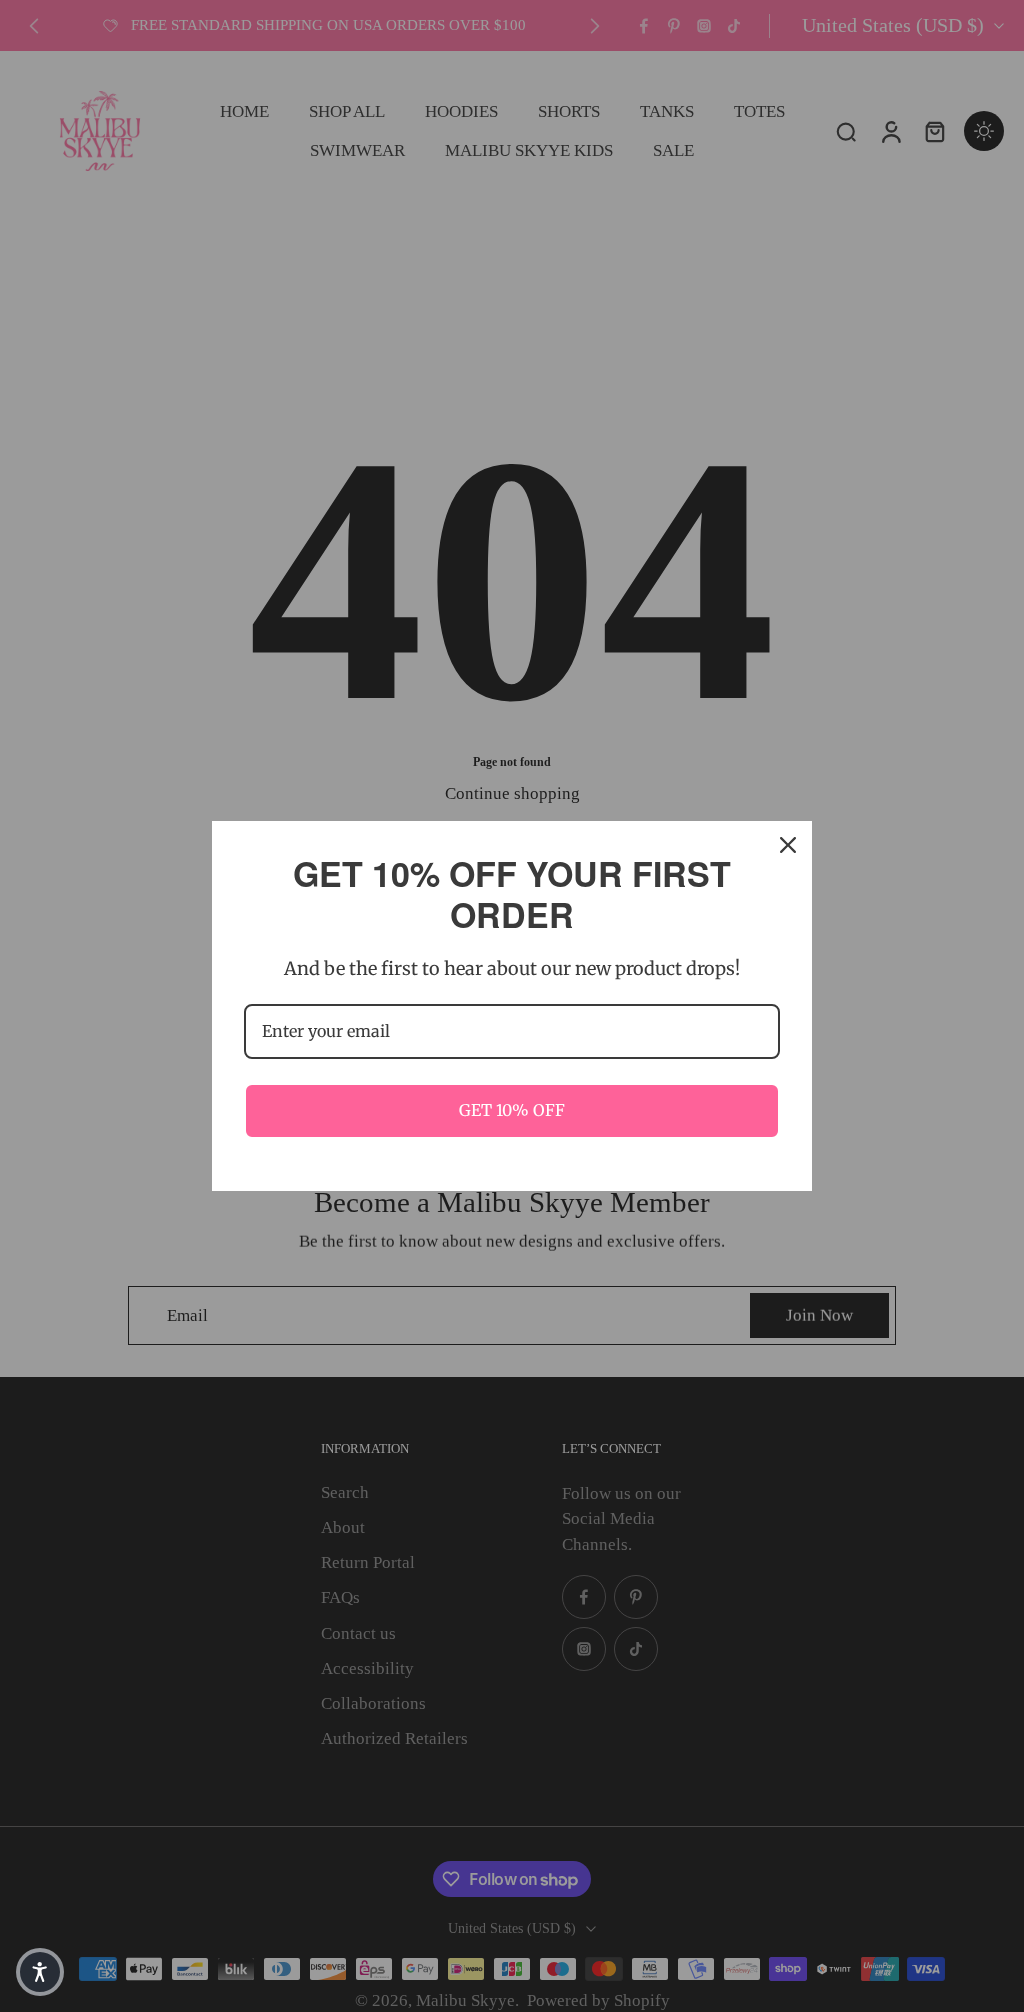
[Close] (788, 845)
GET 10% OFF (512, 1110)
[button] (40, 1972)
